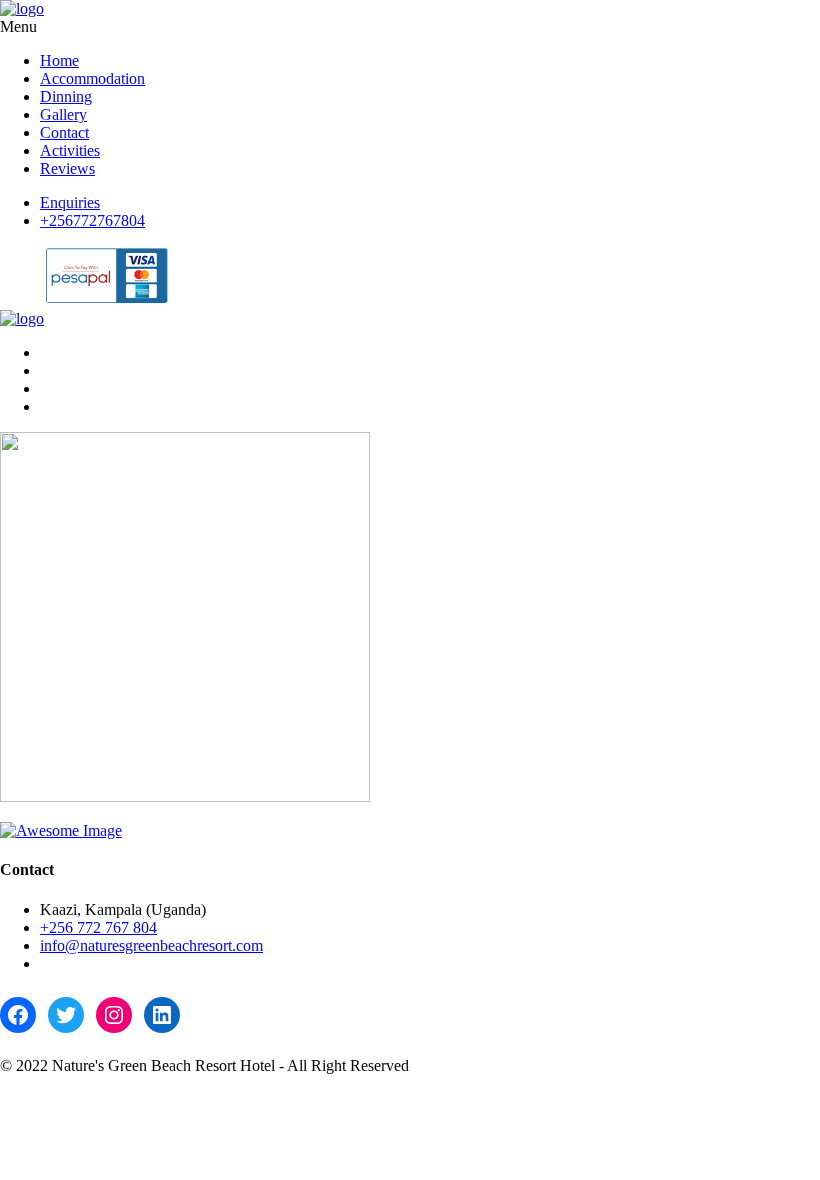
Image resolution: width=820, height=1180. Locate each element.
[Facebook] (18, 1015)
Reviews (67, 168)
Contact (64, 132)
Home (59, 60)
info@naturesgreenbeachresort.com (151, 945)
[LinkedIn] (162, 1015)
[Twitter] (66, 1015)
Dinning (66, 96)
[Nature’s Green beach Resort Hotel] (22, 8)
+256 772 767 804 (98, 927)
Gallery (63, 114)
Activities (70, 150)
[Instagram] (114, 1015)
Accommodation (92, 78)
